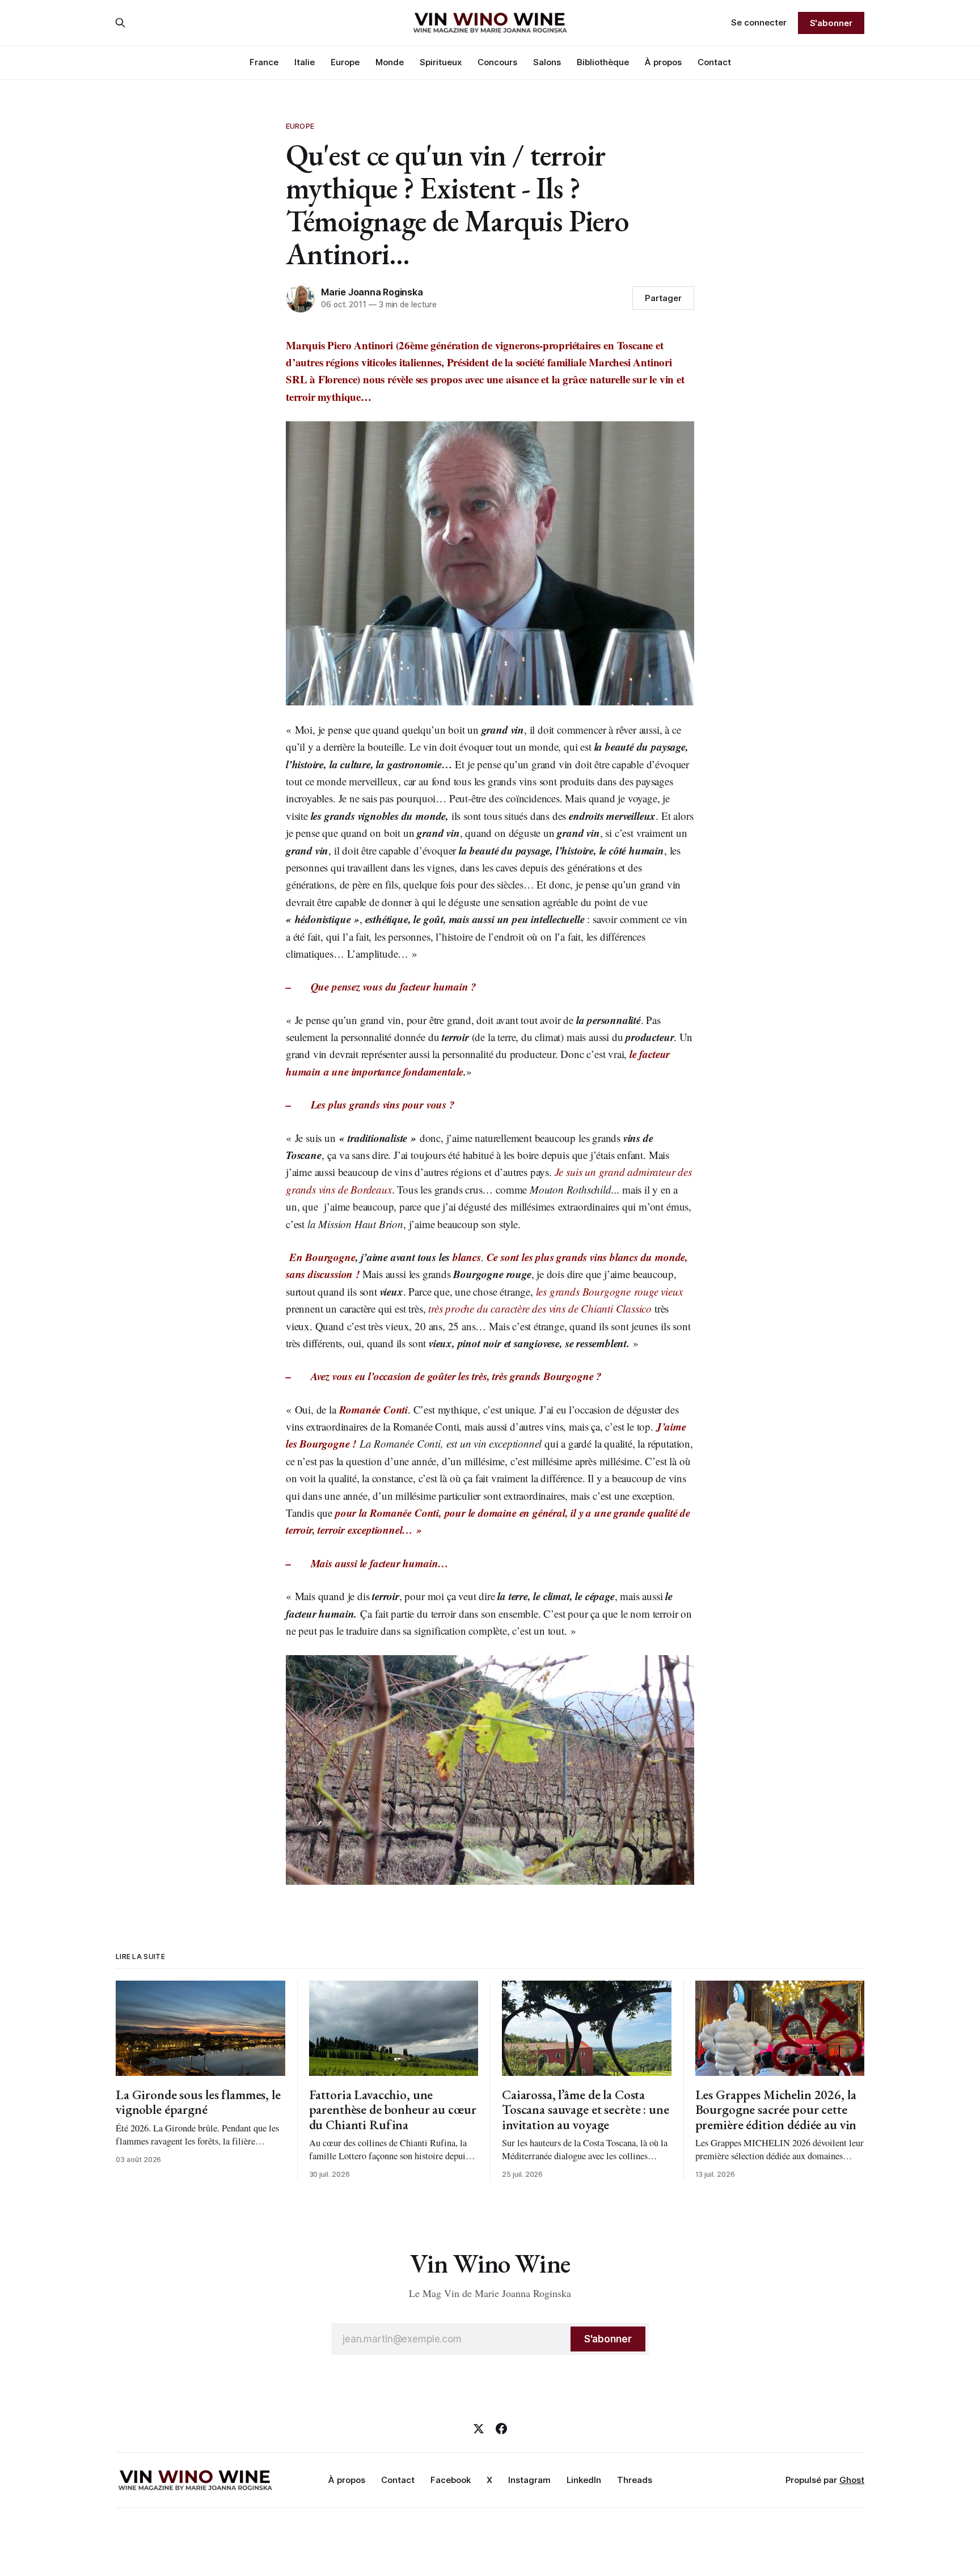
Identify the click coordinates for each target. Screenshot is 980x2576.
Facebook (451, 2480)
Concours (497, 62)
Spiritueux (441, 62)
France (264, 62)
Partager (663, 298)
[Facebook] (501, 2429)
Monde (390, 62)
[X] (479, 2429)
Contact (714, 62)
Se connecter (759, 22)
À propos (663, 62)
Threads (635, 2480)
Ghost (852, 2480)
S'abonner (831, 23)
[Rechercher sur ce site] (120, 23)
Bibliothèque (603, 62)
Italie (305, 62)
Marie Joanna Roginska (372, 292)
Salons (547, 62)
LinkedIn (584, 2480)
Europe (345, 62)
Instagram (529, 2480)
